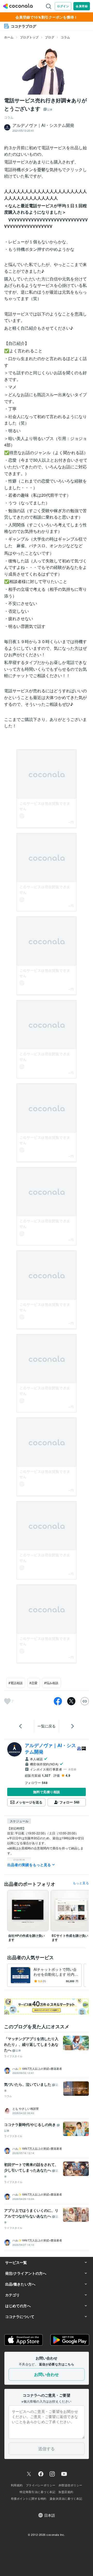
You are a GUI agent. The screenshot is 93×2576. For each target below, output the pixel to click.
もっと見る (81, 1883)
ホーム (9, 37)
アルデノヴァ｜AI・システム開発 (50, 1748)
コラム (65, 37)
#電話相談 (16, 1683)
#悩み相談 (51, 1683)
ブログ (50, 37)
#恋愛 (33, 1683)
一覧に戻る (47, 1726)
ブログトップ (29, 37)
